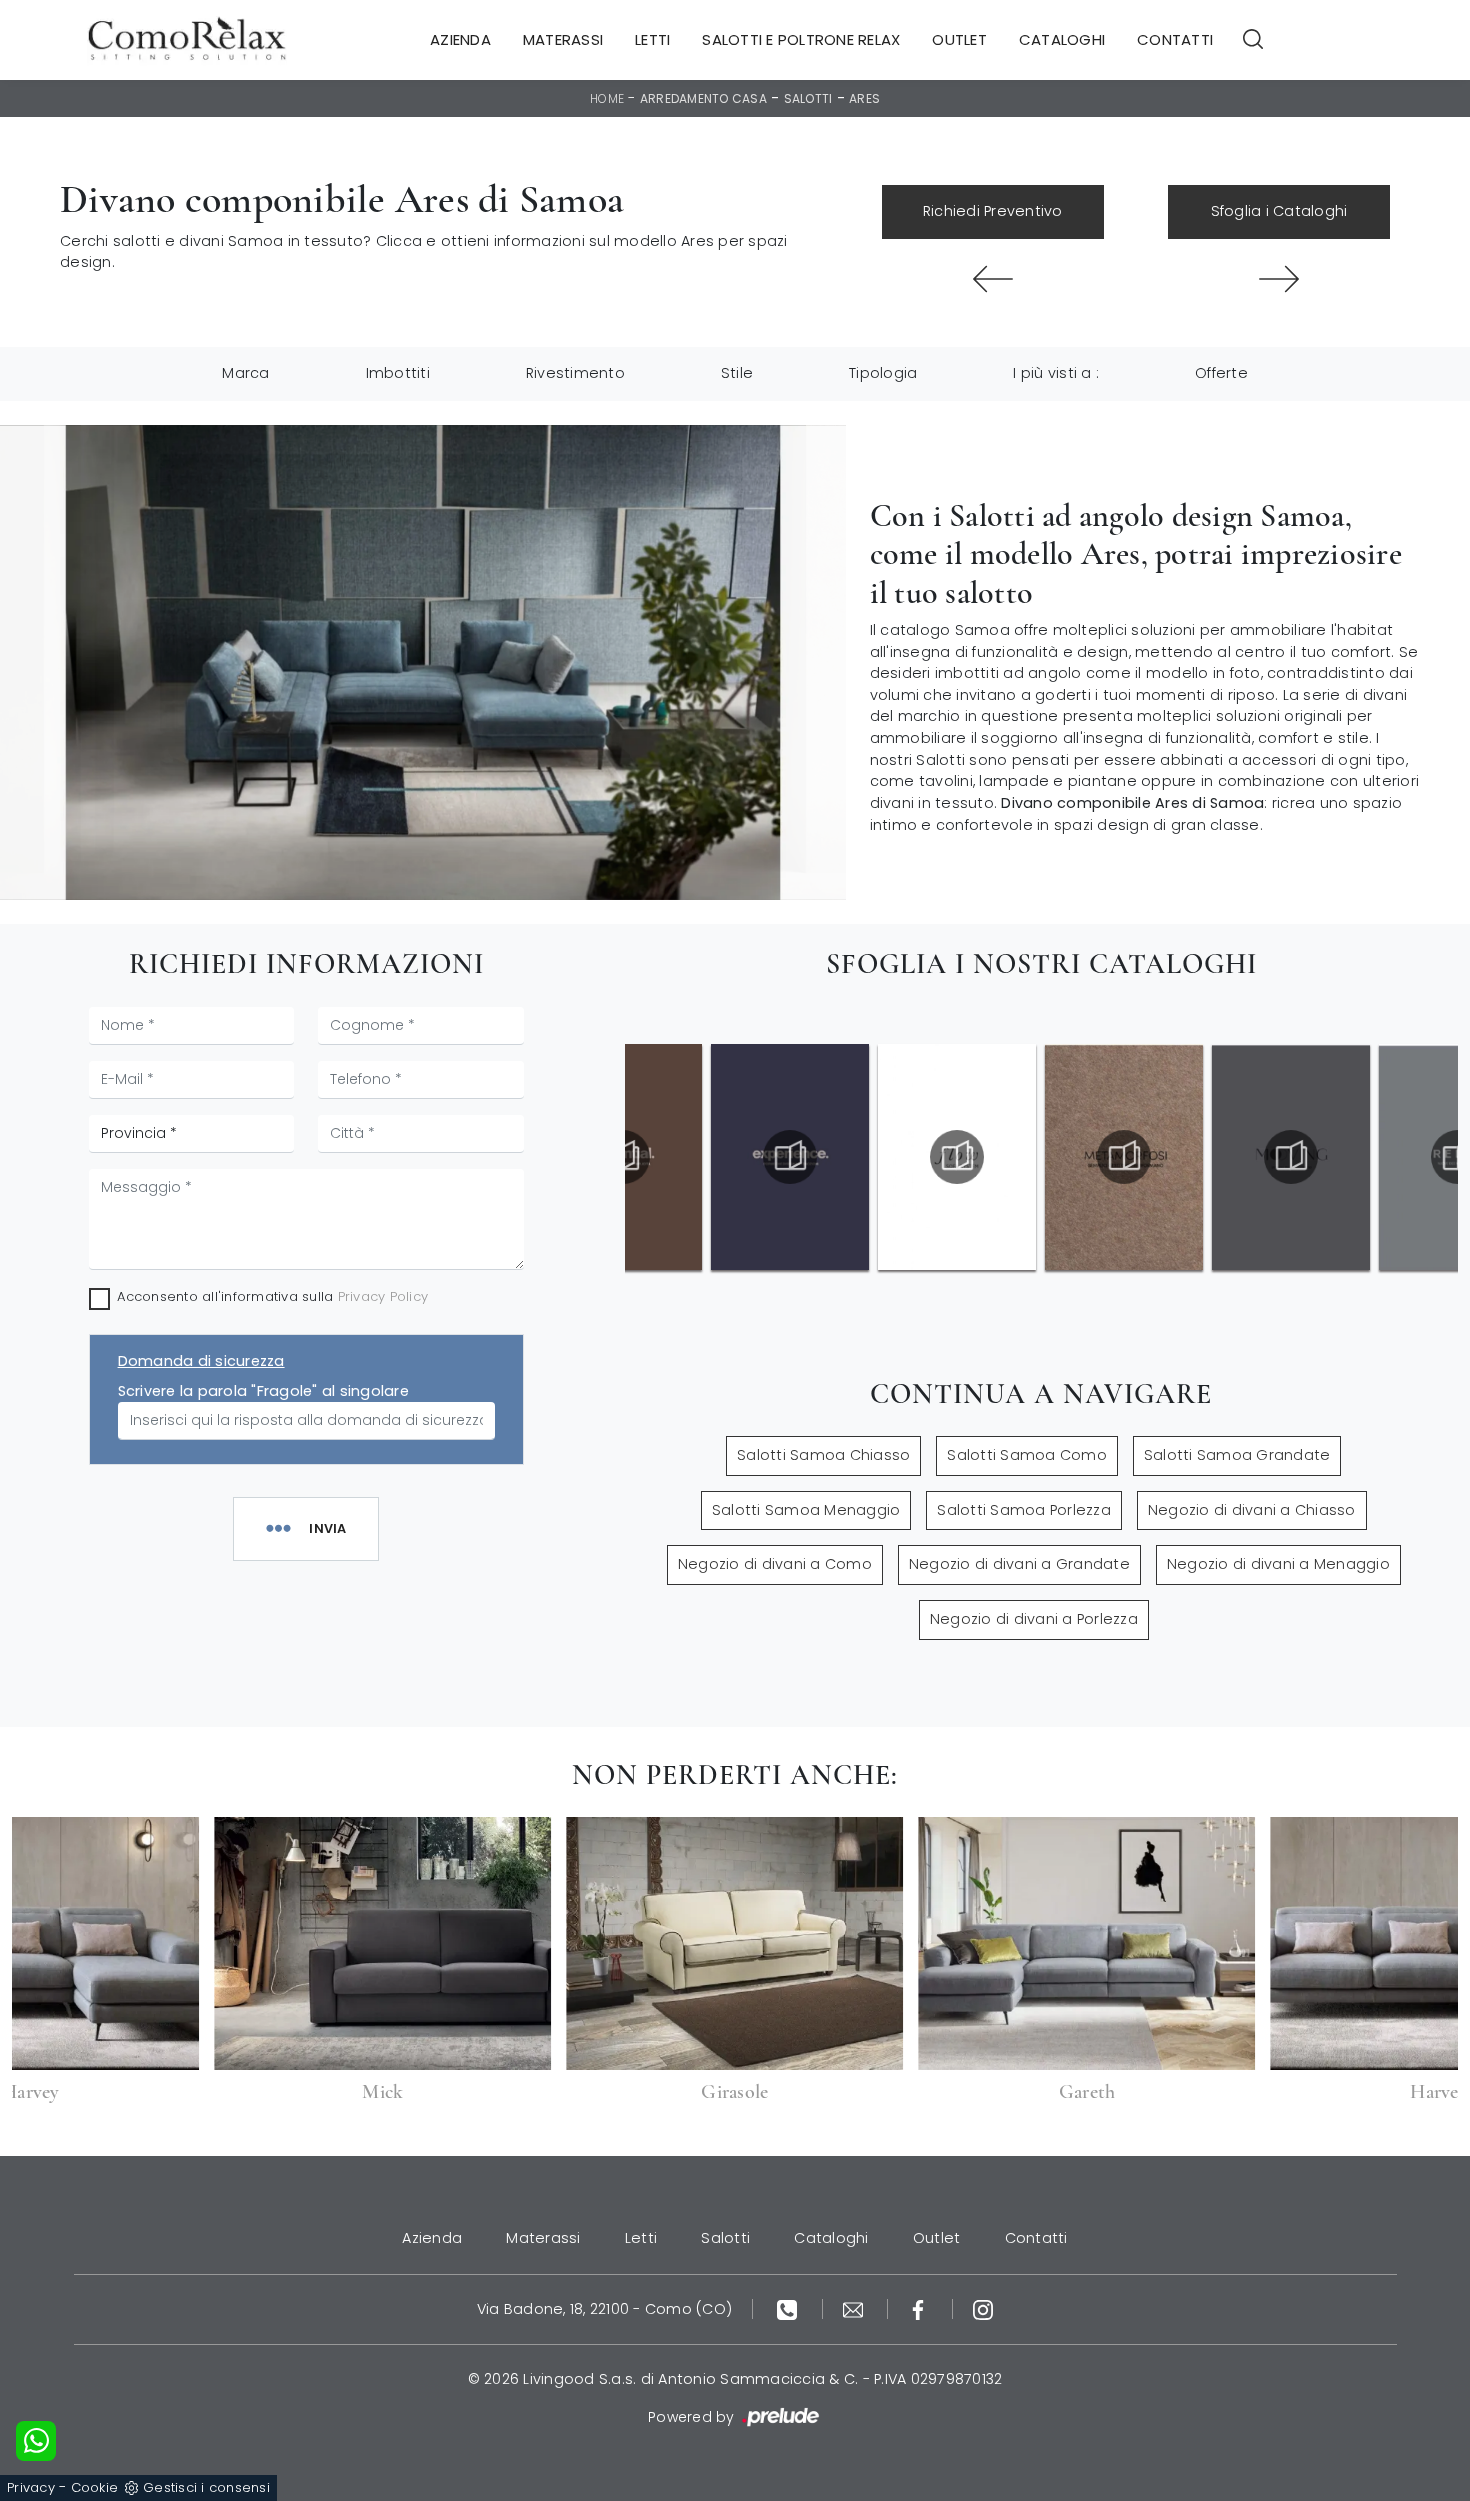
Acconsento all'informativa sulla (272, 1296)
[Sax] (1279, 279)
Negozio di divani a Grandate (1019, 1564)
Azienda (460, 39)
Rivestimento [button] (575, 373)
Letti (652, 39)
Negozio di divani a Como (775, 1564)
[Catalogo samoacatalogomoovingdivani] (1124, 1157)
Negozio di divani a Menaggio (1278, 1564)
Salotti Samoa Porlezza (1024, 1510)
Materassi (563, 39)
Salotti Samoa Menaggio (806, 1510)
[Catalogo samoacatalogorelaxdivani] (1291, 1157)
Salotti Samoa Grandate (1237, 1455)
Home (607, 98)
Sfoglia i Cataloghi (1279, 211)
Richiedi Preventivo (993, 211)
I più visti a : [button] (1056, 373)
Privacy (31, 2487)
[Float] (993, 279)
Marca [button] (245, 373)
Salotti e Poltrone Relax (801, 39)
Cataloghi (1062, 39)
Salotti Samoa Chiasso (823, 1455)
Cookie (95, 2487)
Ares (864, 98)
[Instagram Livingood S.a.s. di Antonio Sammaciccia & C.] (983, 2309)
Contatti (1175, 39)
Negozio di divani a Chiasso (1252, 1510)
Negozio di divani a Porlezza (1034, 1619)
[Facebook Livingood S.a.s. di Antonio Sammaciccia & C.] (920, 2309)
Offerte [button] (1221, 373)
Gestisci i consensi (206, 2487)
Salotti (808, 98)
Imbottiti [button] (398, 373)
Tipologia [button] (883, 373)
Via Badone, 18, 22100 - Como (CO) (604, 2309)
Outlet (959, 39)
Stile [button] (737, 373)
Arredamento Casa (703, 98)
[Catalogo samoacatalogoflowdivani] (790, 1157)
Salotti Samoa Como (1027, 1455)
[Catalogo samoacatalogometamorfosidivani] (957, 1157)
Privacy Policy (383, 1296)
